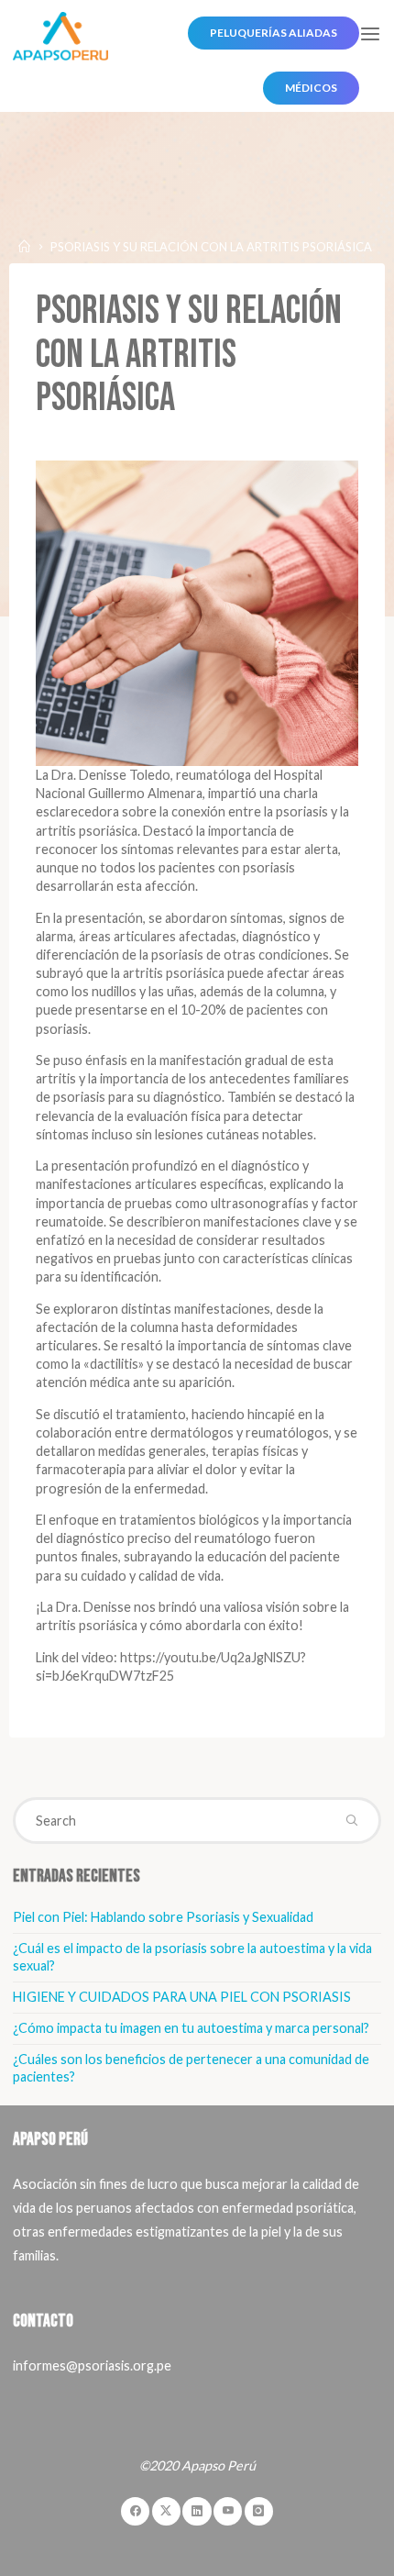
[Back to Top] (197, 2493)
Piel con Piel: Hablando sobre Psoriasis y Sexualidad (163, 1917)
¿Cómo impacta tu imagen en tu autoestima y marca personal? (191, 2028)
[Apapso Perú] (60, 34)
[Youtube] (228, 2511)
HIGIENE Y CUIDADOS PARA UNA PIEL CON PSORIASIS (182, 1997)
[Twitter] (166, 2511)
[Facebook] (135, 2511)
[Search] (351, 1820)
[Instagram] (259, 2511)
